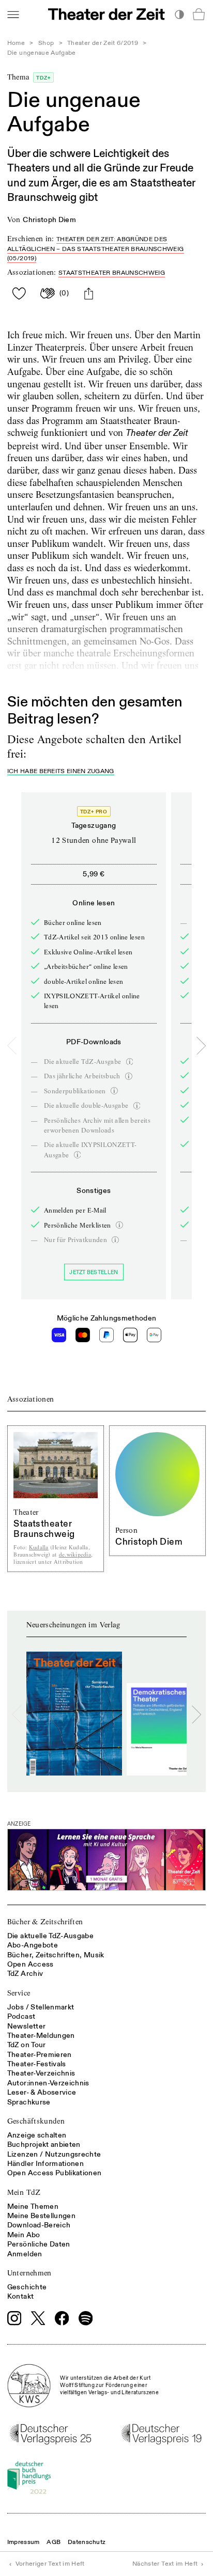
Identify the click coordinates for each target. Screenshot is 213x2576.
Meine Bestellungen (41, 2216)
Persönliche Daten (39, 2244)
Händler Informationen (45, 2164)
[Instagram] (14, 2318)
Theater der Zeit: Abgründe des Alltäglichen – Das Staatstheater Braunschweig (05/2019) (96, 249)
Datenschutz (87, 2542)
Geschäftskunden (36, 2121)
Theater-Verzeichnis (41, 2073)
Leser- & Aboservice (42, 2092)
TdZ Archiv (25, 1974)
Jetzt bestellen (94, 1272)
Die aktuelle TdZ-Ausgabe (50, 1936)
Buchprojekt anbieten (44, 2145)
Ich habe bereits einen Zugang (61, 772)
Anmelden (25, 2254)
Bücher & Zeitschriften (45, 1922)
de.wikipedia (75, 1555)
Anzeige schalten (37, 2135)
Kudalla (39, 1548)
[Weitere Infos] (130, 1062)
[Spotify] (86, 2318)
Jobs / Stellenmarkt (41, 2007)
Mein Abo (24, 2235)
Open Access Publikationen (55, 2173)
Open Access (31, 1964)
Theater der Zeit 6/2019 (103, 43)
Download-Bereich (39, 2225)
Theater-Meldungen (41, 2036)
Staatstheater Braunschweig (112, 273)
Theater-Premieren (40, 2055)
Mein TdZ (24, 2192)
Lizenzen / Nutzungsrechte (54, 2154)
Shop (46, 43)
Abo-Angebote (33, 1945)
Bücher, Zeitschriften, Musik (56, 1955)
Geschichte (27, 2287)
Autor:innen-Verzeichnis (48, 2083)
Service (19, 1993)
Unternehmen (29, 2273)
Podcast (21, 2016)
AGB (54, 2542)
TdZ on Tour (27, 2045)
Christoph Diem (49, 220)
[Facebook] (62, 2318)
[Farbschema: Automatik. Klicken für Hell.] (179, 14)
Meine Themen (33, 2206)
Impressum (24, 2542)
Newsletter (27, 2026)
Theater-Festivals (37, 2064)
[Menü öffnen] (13, 14)
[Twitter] (38, 2318)
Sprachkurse (29, 2102)
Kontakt (20, 2296)
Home (16, 43)
